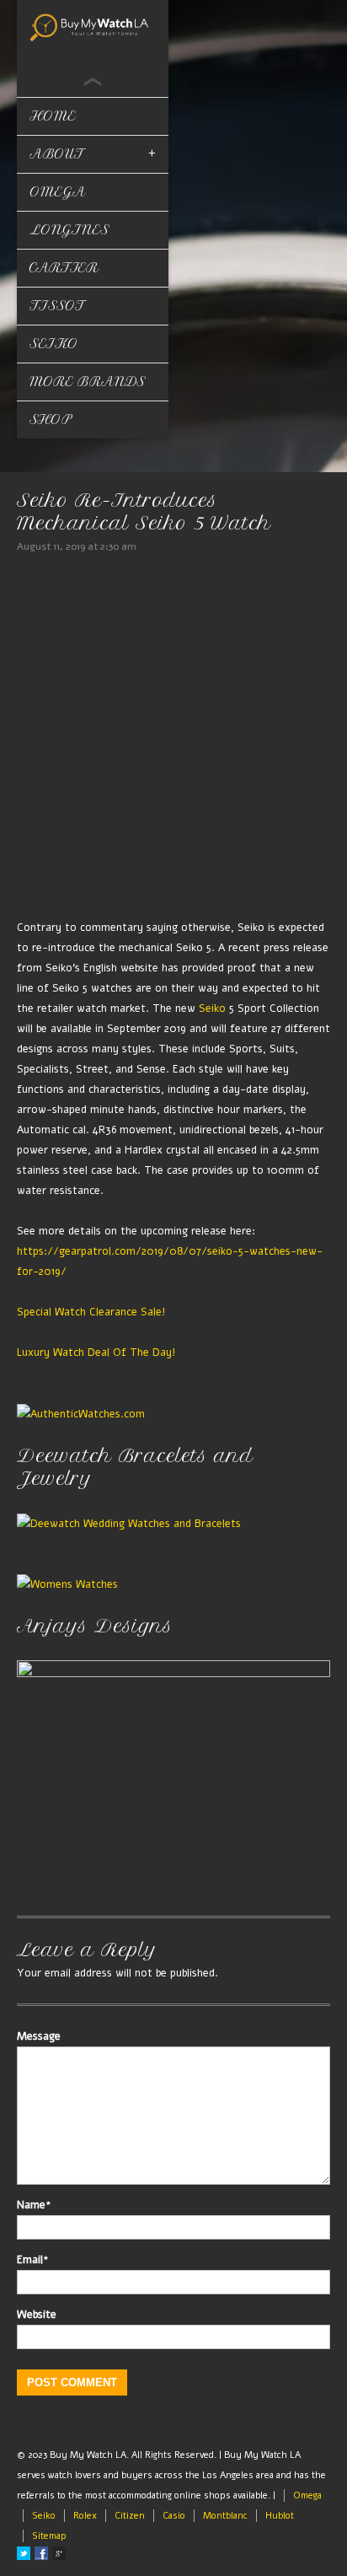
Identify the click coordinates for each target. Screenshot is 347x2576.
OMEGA (58, 192)
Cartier (64, 268)
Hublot (280, 2516)
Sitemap (49, 2536)
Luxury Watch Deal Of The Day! (96, 1352)
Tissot (57, 306)
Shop (51, 419)
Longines (69, 230)
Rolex (85, 2516)
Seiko (54, 344)
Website (37, 2315)
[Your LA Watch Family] (93, 26)
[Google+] (59, 2553)
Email (33, 2260)
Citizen (130, 2516)
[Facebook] (41, 2553)
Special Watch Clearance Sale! (91, 1312)
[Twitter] (24, 2553)
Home (53, 116)
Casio (174, 2516)
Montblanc (225, 2516)
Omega (307, 2495)
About (57, 154)
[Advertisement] (173, 739)
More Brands (88, 382)
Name (34, 2205)
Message (39, 2036)
